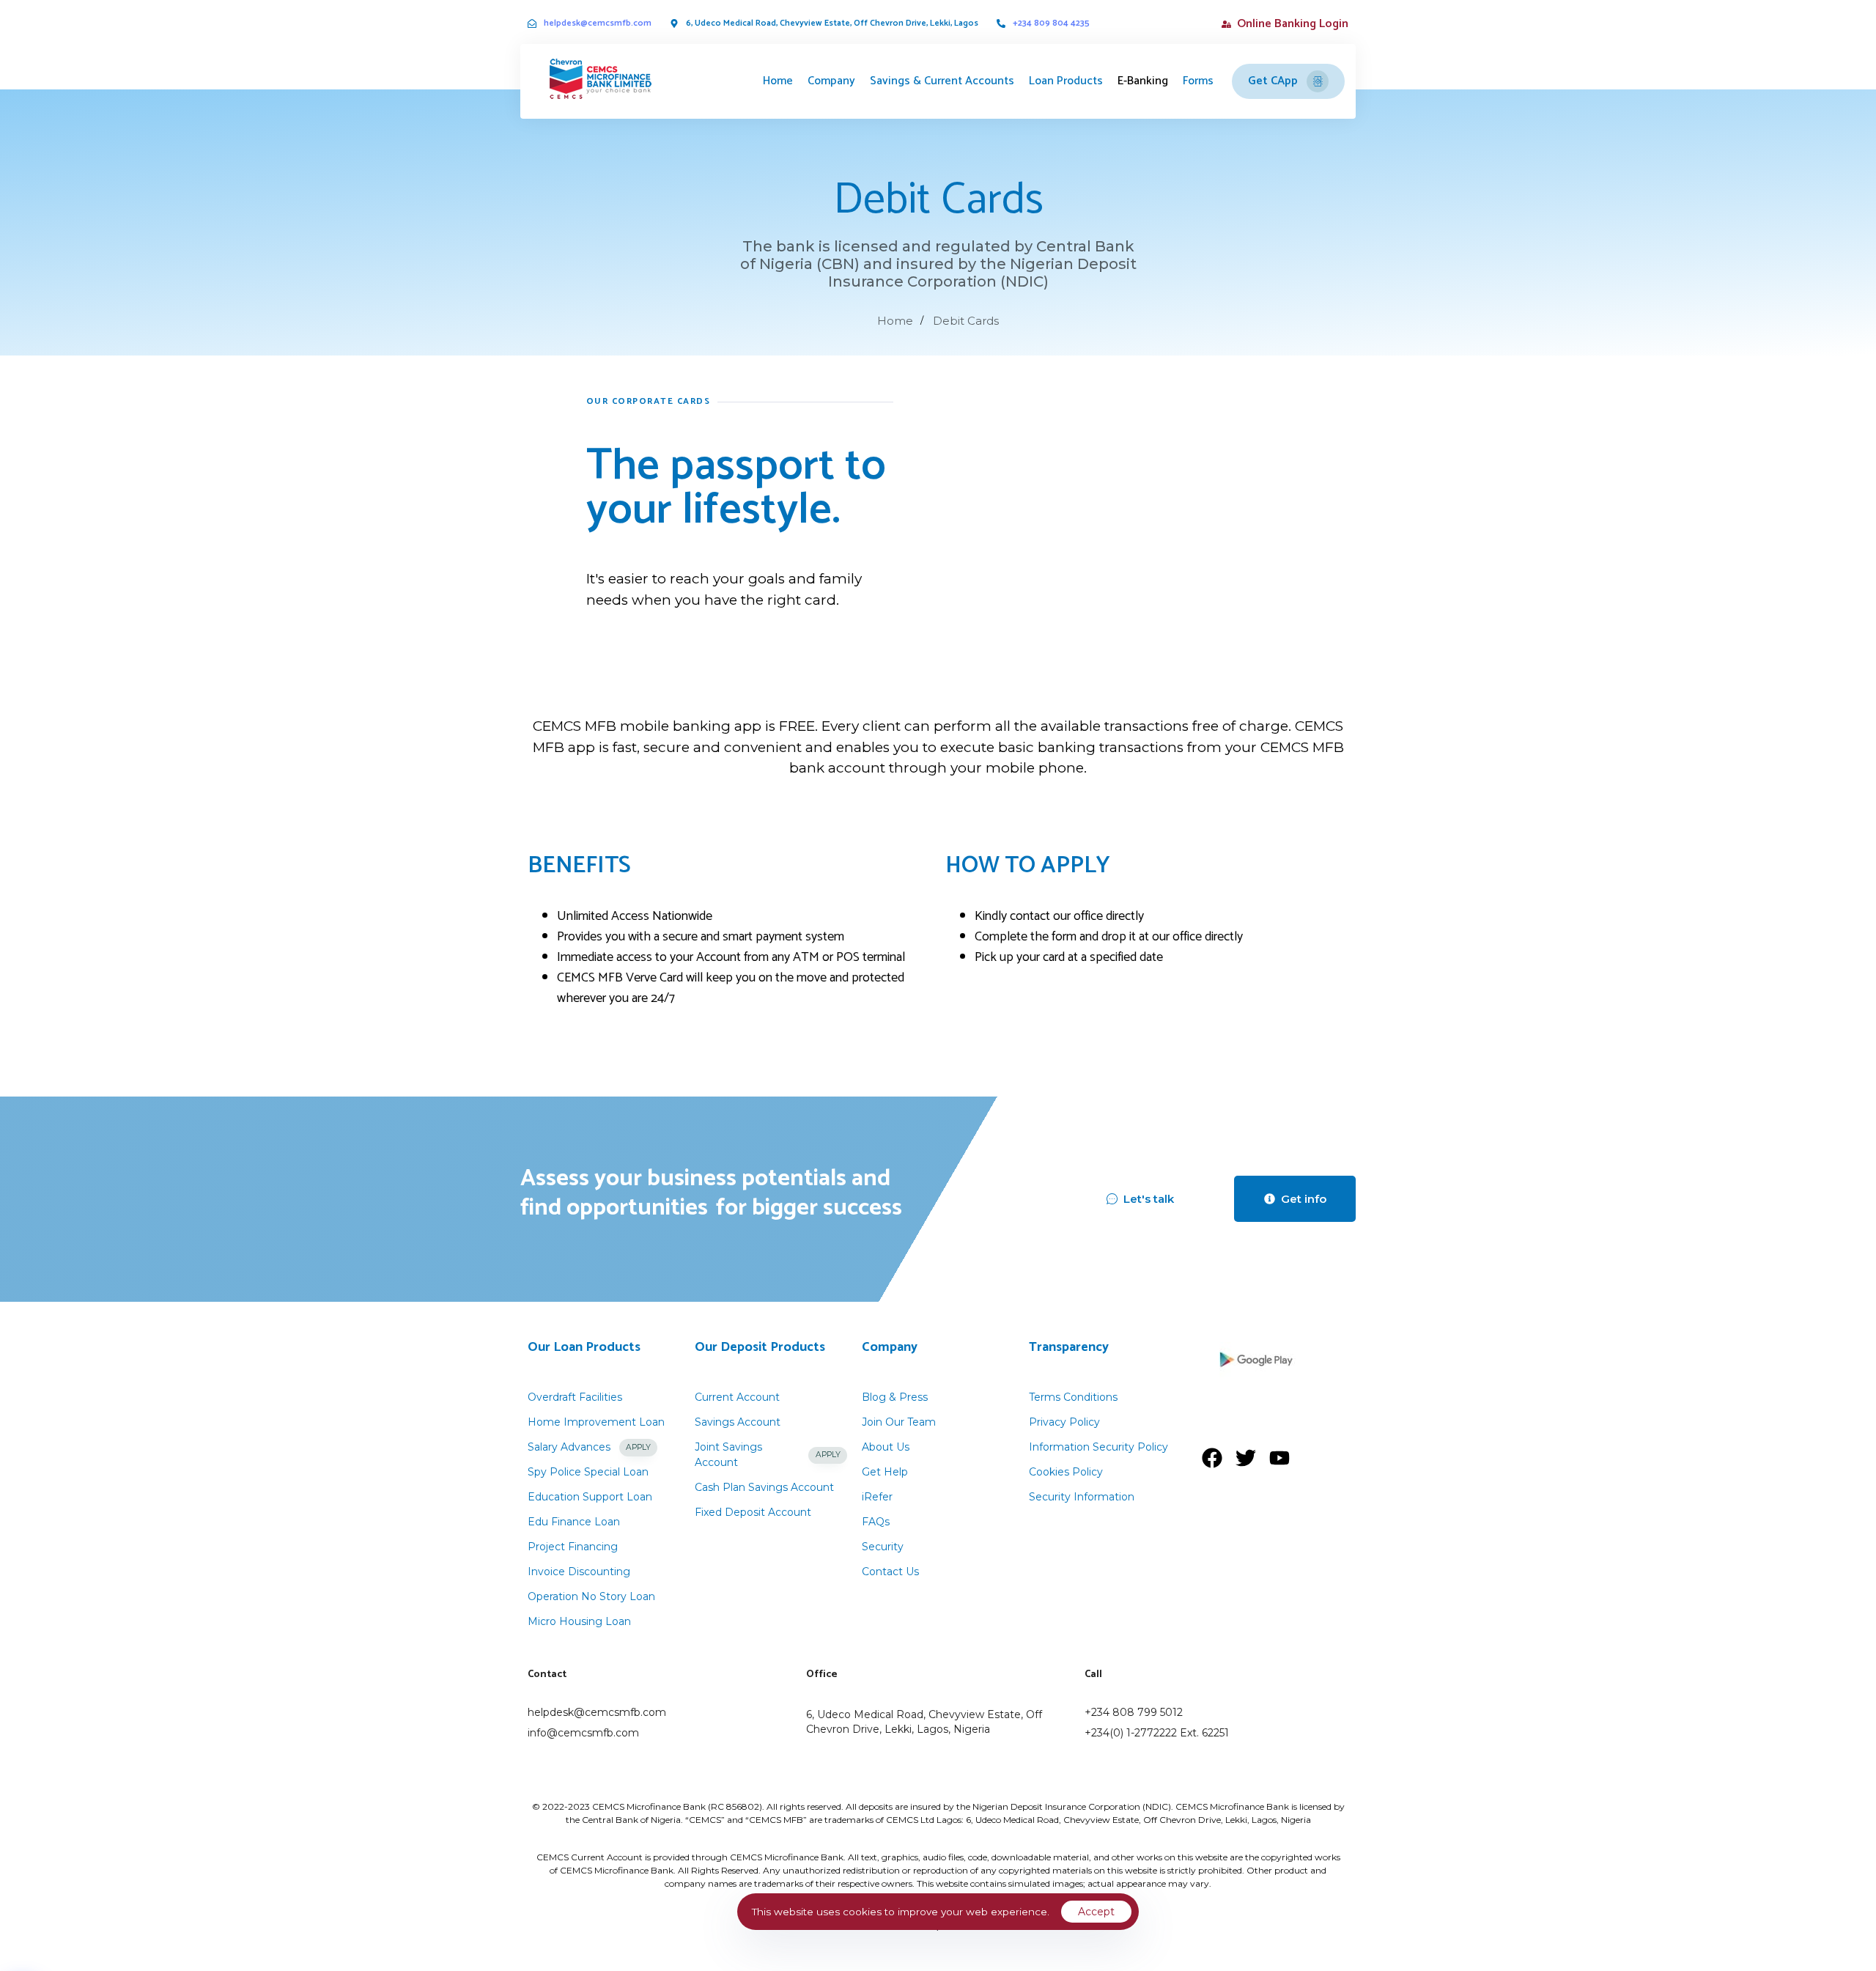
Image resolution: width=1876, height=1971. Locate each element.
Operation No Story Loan (591, 1596)
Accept (1096, 1912)
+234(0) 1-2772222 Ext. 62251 (1157, 1733)
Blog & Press (895, 1397)
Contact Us (890, 1572)
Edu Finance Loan (574, 1522)
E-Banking (1143, 81)
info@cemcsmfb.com (583, 1733)
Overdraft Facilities (575, 1397)
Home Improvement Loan (596, 1422)
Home (778, 81)
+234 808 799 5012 (1134, 1712)
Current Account (737, 1397)
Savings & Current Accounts (942, 81)
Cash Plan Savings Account (764, 1487)
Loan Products (1066, 81)
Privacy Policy (1064, 1422)
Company (831, 81)
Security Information (1082, 1497)
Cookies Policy (1066, 1472)
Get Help (885, 1472)
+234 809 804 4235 (1051, 23)
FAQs (876, 1522)
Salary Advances (589, 1447)
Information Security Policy (1098, 1447)
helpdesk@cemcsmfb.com (598, 23)
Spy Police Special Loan (588, 1472)
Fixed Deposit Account (753, 1512)
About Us (886, 1447)
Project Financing (573, 1547)
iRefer (877, 1497)
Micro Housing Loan (579, 1621)
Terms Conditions (1073, 1397)
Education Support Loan (590, 1497)
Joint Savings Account (768, 1455)
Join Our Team (899, 1422)
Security (883, 1547)
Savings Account (738, 1422)
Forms (1198, 81)
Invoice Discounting (579, 1572)
